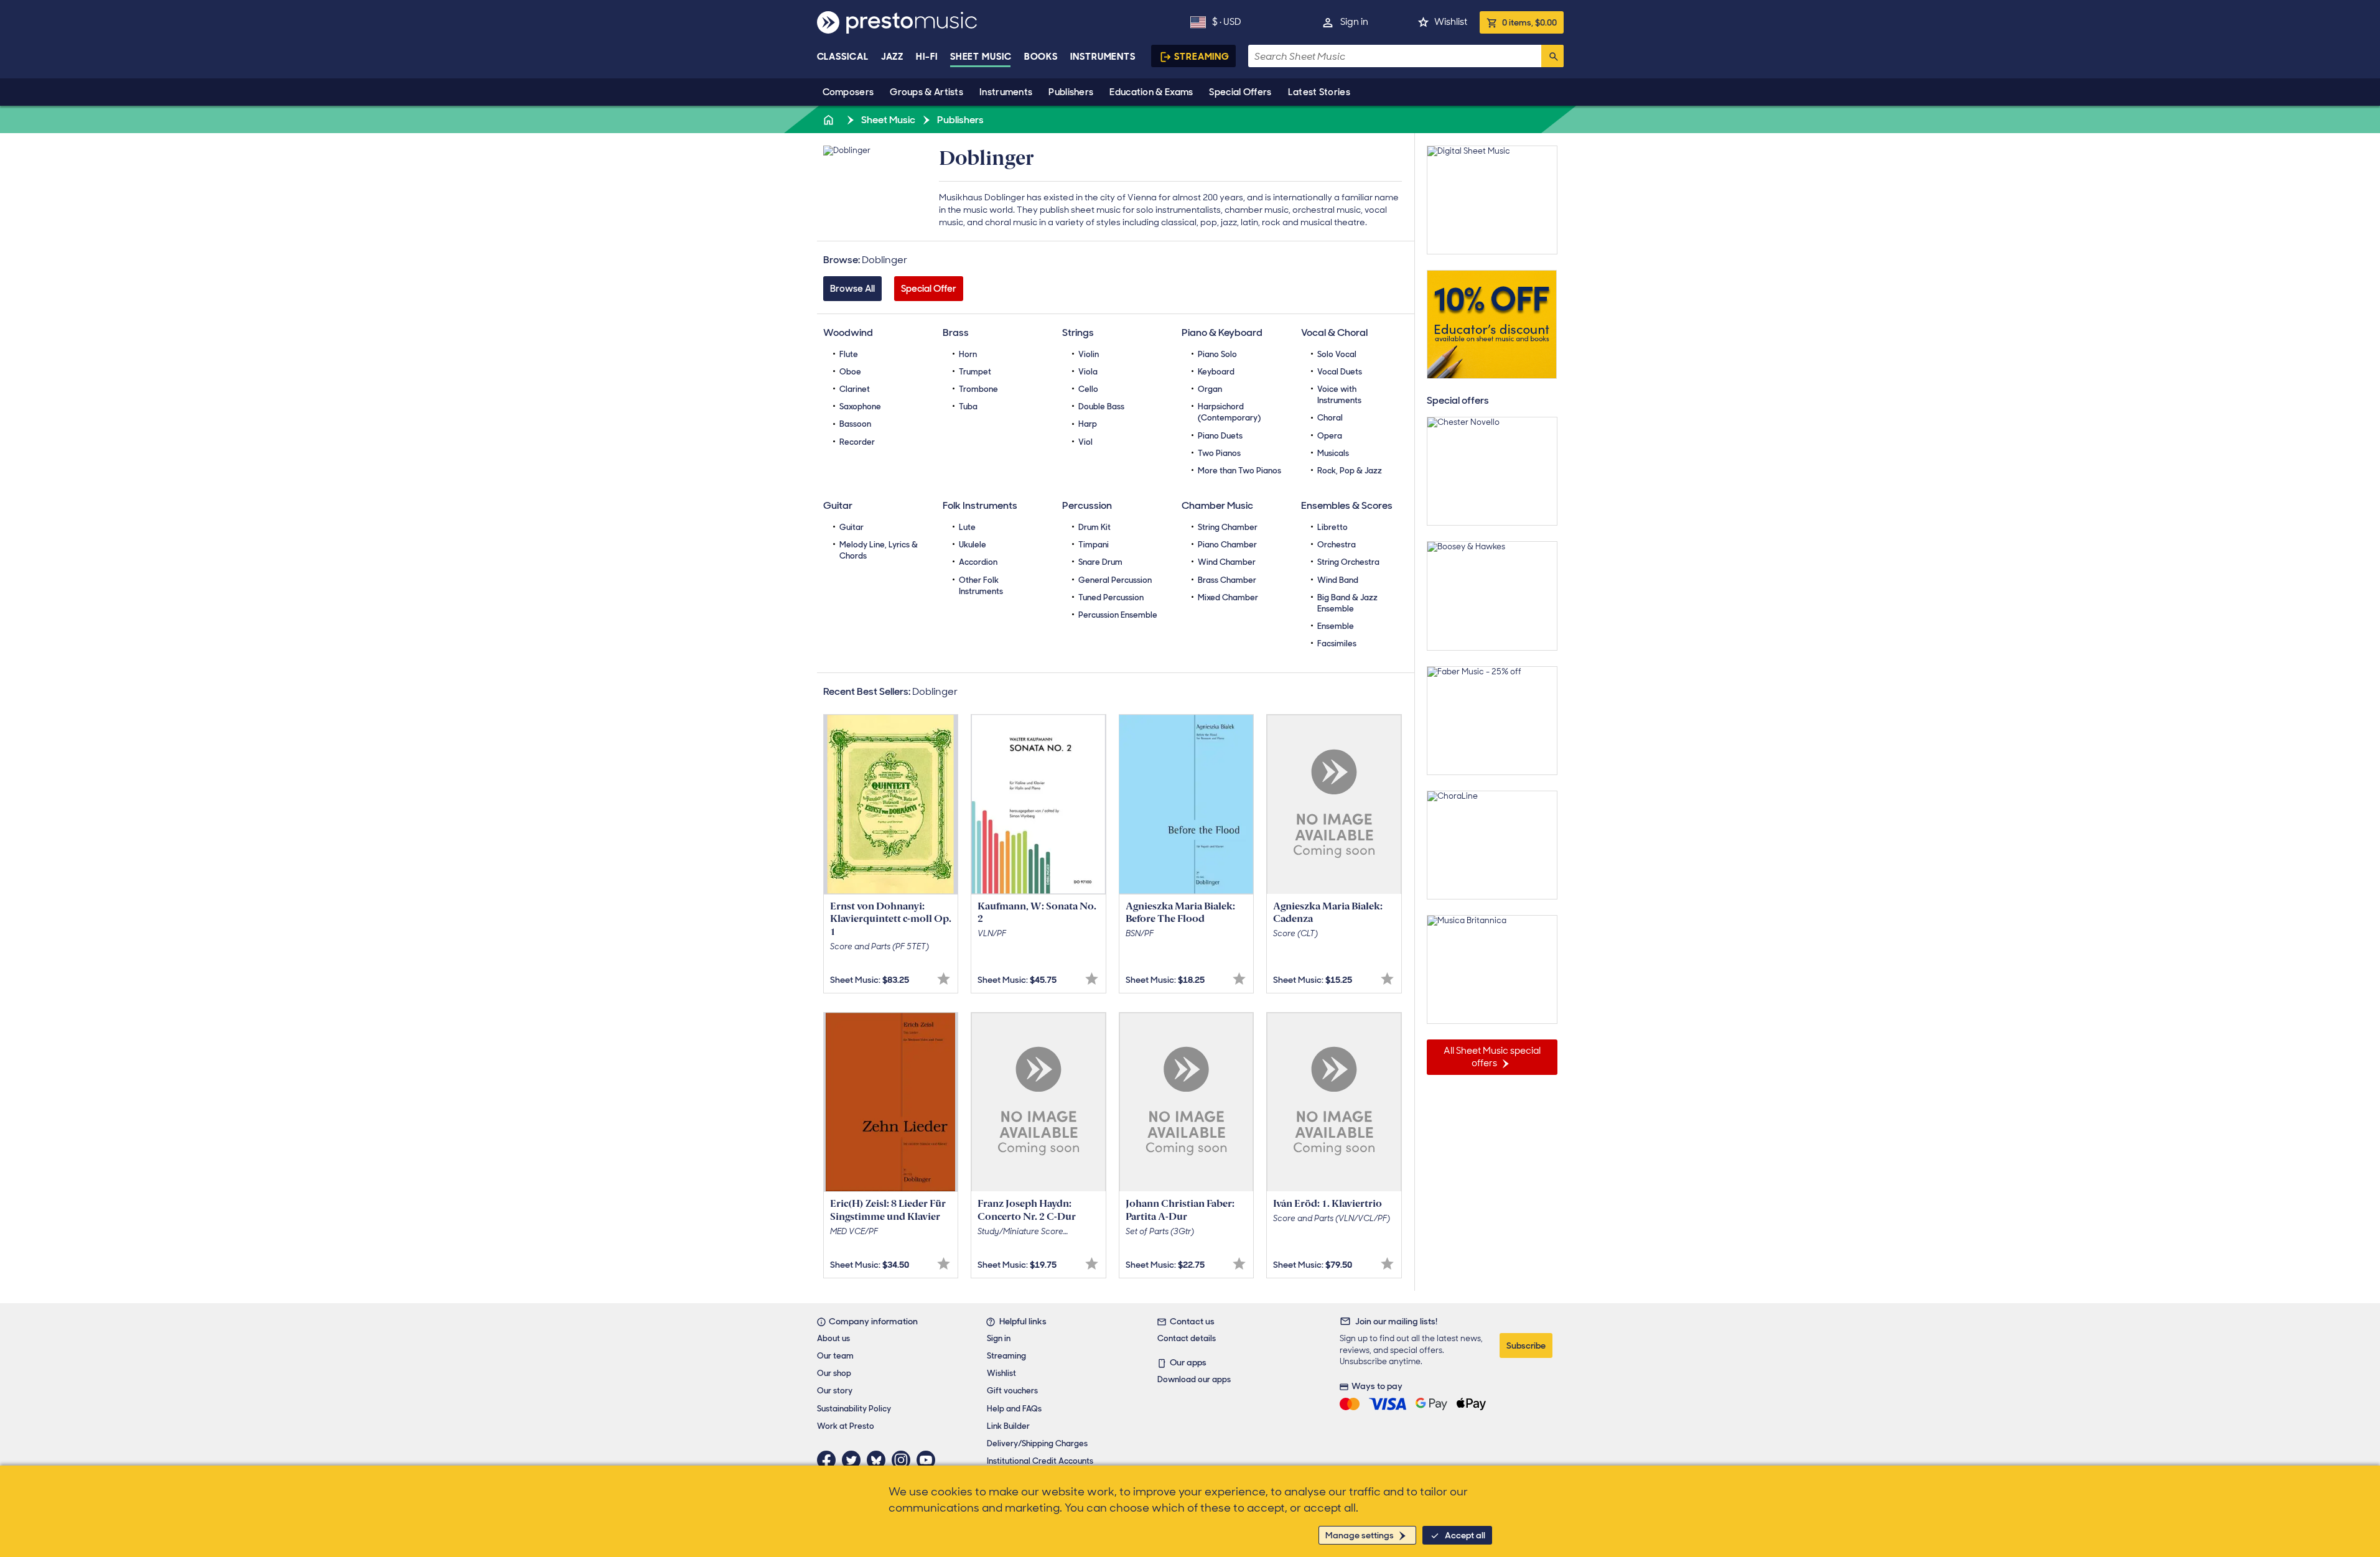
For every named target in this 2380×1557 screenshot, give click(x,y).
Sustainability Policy (854, 1409)
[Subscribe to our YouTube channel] (929, 1460)
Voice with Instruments (1339, 395)
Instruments (1006, 92)
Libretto (1332, 527)
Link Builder (1008, 1426)
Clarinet (855, 389)
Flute (849, 354)
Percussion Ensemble (1118, 615)
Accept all (1465, 1535)
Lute (967, 527)
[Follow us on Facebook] (829, 1460)
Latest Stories (1319, 92)
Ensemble (1336, 626)
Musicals (1333, 453)
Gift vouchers (1012, 1391)
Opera (1330, 436)
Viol (1085, 442)
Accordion (978, 562)
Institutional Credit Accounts (1040, 1461)
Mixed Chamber (1228, 597)
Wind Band (1338, 580)
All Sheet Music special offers (1492, 1057)
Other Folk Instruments (981, 586)
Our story (835, 1391)
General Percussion (1115, 580)
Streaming (1202, 57)
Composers (848, 92)
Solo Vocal (1337, 354)
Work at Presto (846, 1426)
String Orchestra (1348, 562)
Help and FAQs (1014, 1409)
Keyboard (1216, 372)
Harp (1088, 424)
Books (1041, 57)
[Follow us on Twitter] (854, 1460)
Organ (1210, 389)
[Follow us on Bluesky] (879, 1460)
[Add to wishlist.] (944, 979)
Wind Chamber (1227, 562)
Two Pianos (1219, 453)
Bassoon (855, 424)
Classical (843, 57)
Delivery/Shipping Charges (1037, 1443)
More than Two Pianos (1239, 471)
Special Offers (1240, 92)
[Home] (830, 120)
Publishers (1071, 92)
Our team (835, 1356)
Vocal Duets (1340, 372)
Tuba (968, 407)
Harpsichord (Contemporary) (1229, 412)
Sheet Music (981, 57)
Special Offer (929, 289)
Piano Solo (1217, 354)
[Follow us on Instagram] (904, 1460)
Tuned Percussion (1111, 597)
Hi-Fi (927, 57)
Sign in (1354, 22)
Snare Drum (1100, 562)
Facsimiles (1337, 644)
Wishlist (1451, 22)
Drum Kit (1094, 527)
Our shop (834, 1373)
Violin (1089, 354)
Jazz (893, 57)
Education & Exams (1151, 92)
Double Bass (1101, 407)
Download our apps (1194, 1379)
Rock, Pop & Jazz (1350, 471)
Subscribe (1526, 1346)
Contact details (1187, 1338)
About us (833, 1338)
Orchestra (1337, 545)
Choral (1330, 418)
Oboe (850, 372)
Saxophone (860, 407)
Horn (968, 354)
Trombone (978, 389)
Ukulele (973, 545)
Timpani (1094, 545)
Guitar (852, 527)
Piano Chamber (1227, 545)
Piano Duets (1220, 436)
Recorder (857, 442)
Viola (1088, 372)
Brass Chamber (1227, 580)
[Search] (1552, 56)
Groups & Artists (926, 92)
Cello (1088, 389)
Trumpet (975, 372)
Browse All (852, 289)
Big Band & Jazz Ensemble (1347, 603)
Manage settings (1360, 1535)
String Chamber (1228, 527)
